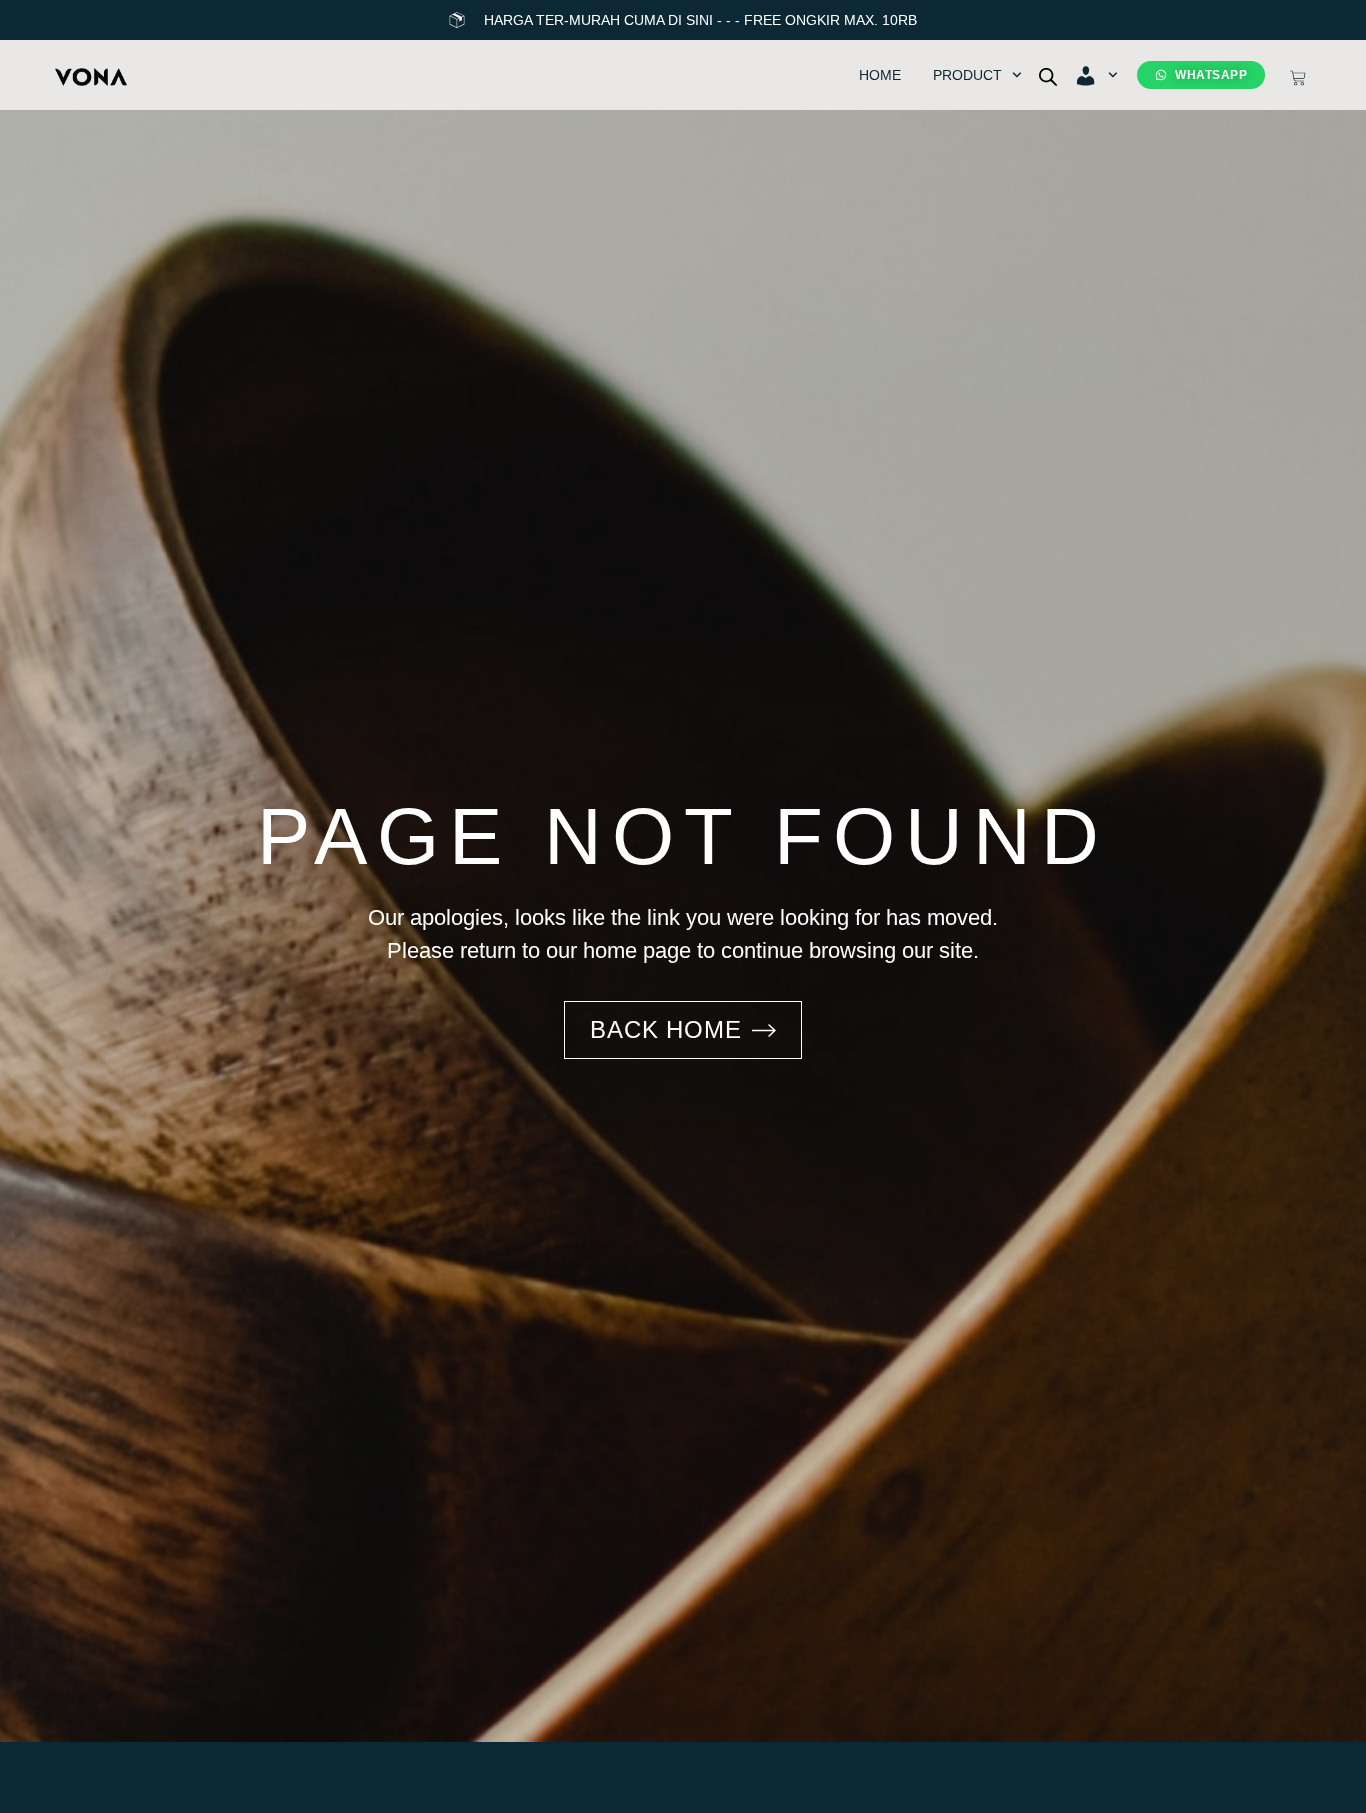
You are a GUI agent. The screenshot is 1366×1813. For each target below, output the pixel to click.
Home (880, 75)
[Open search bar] (1048, 75)
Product (967, 75)
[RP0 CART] (1298, 78)
